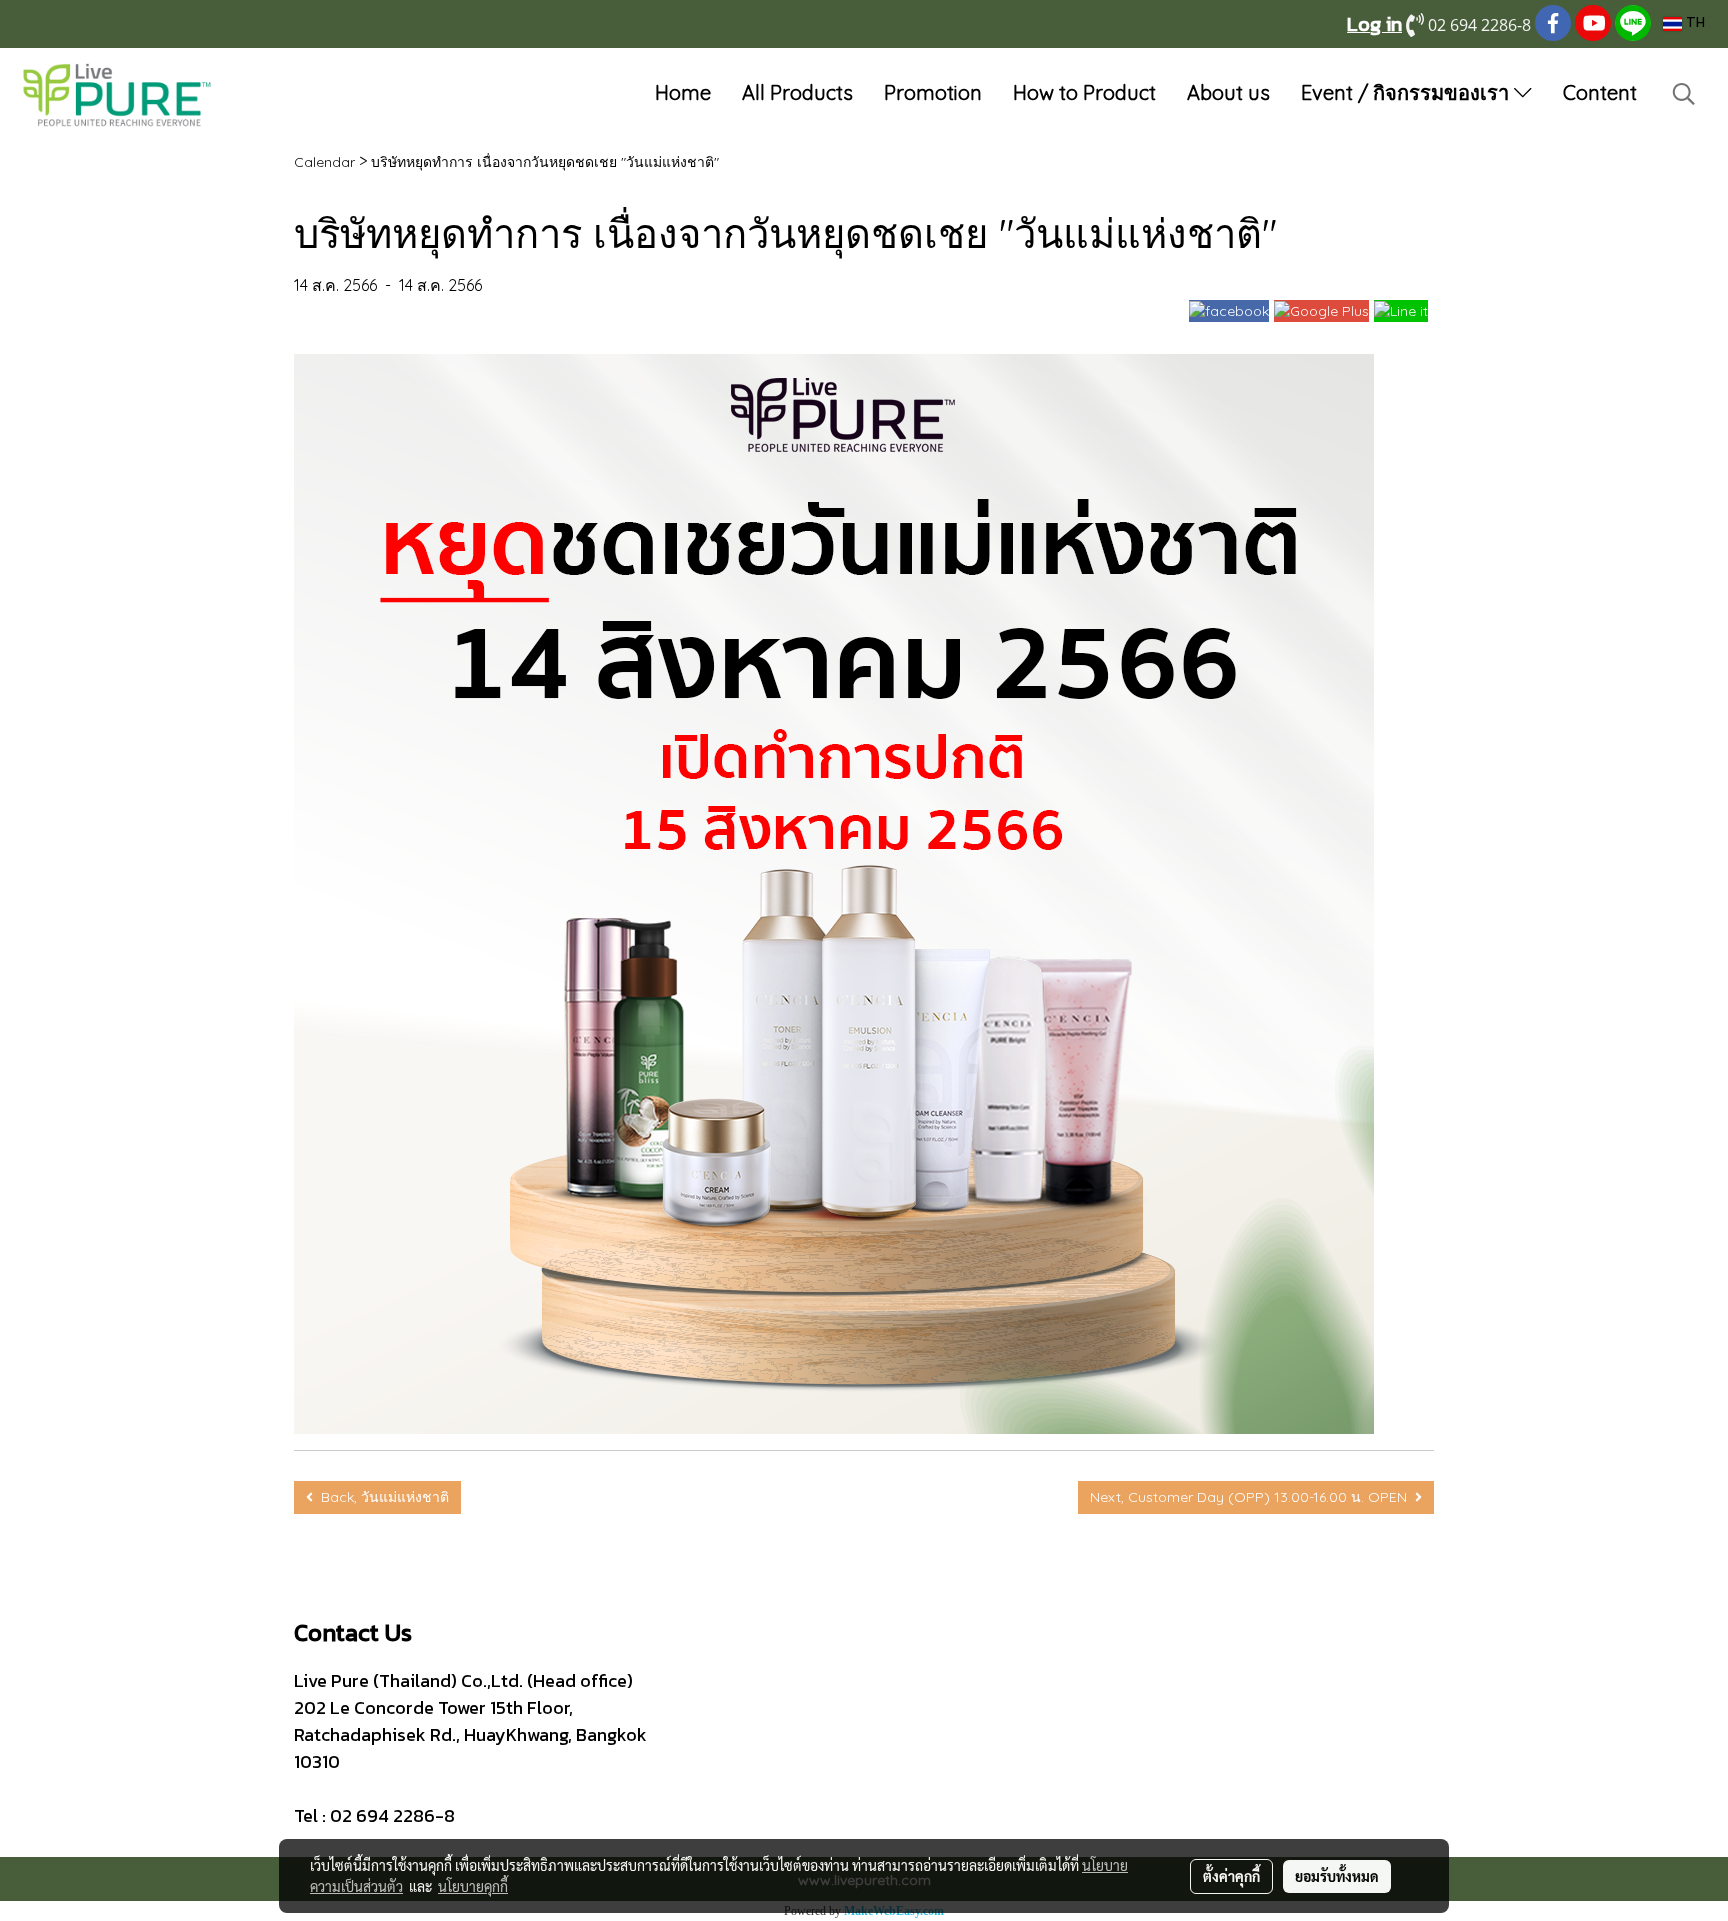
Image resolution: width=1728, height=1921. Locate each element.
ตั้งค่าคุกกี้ (1231, 1876)
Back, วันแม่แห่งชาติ (381, 1497)
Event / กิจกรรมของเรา (1407, 92)
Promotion (933, 92)
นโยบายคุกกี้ (473, 1886)
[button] (1684, 94)
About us (1228, 92)
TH (1693, 23)
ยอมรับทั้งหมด (1337, 1876)
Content (1600, 92)
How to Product (1084, 92)
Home (683, 92)
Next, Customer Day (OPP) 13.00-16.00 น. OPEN (1252, 1497)
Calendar (324, 162)
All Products (797, 92)
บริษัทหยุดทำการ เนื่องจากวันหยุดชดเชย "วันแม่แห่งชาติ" (545, 162)
